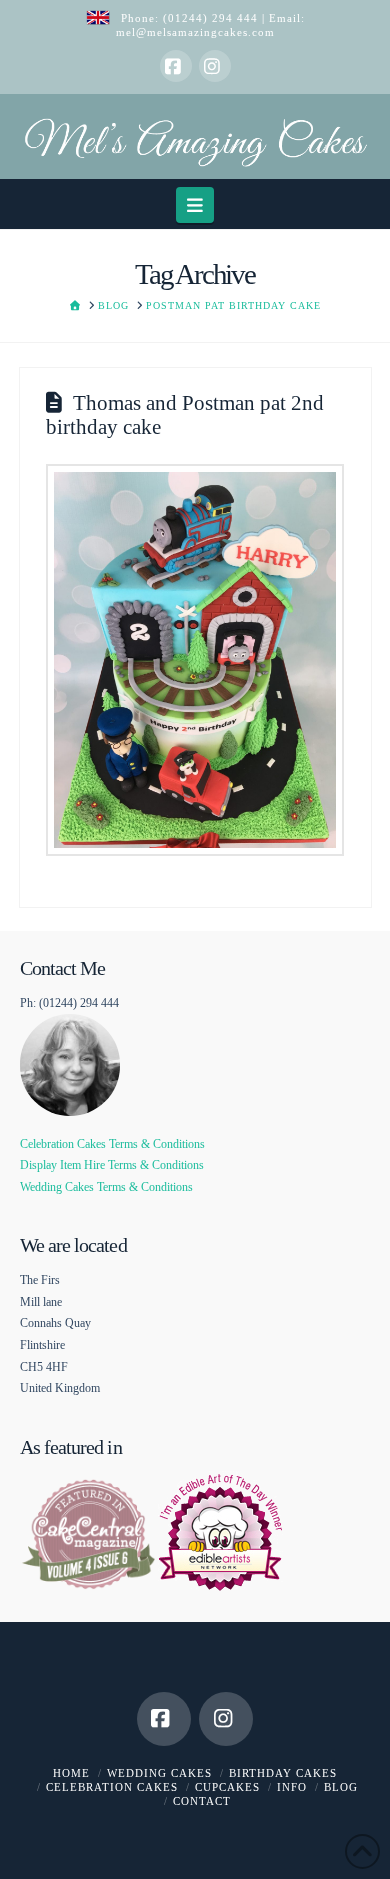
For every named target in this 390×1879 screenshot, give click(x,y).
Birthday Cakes (283, 1773)
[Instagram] (215, 66)
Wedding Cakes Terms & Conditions (106, 1187)
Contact (202, 1801)
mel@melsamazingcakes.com (195, 32)
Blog (341, 1787)
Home (71, 1773)
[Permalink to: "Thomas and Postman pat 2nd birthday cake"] (195, 660)
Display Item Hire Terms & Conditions (112, 1165)
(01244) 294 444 (212, 18)
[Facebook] (176, 66)
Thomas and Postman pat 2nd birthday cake (185, 414)
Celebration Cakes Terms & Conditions (112, 1144)
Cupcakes (227, 1787)
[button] (195, 204)
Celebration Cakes (112, 1787)
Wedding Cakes (159, 1773)
